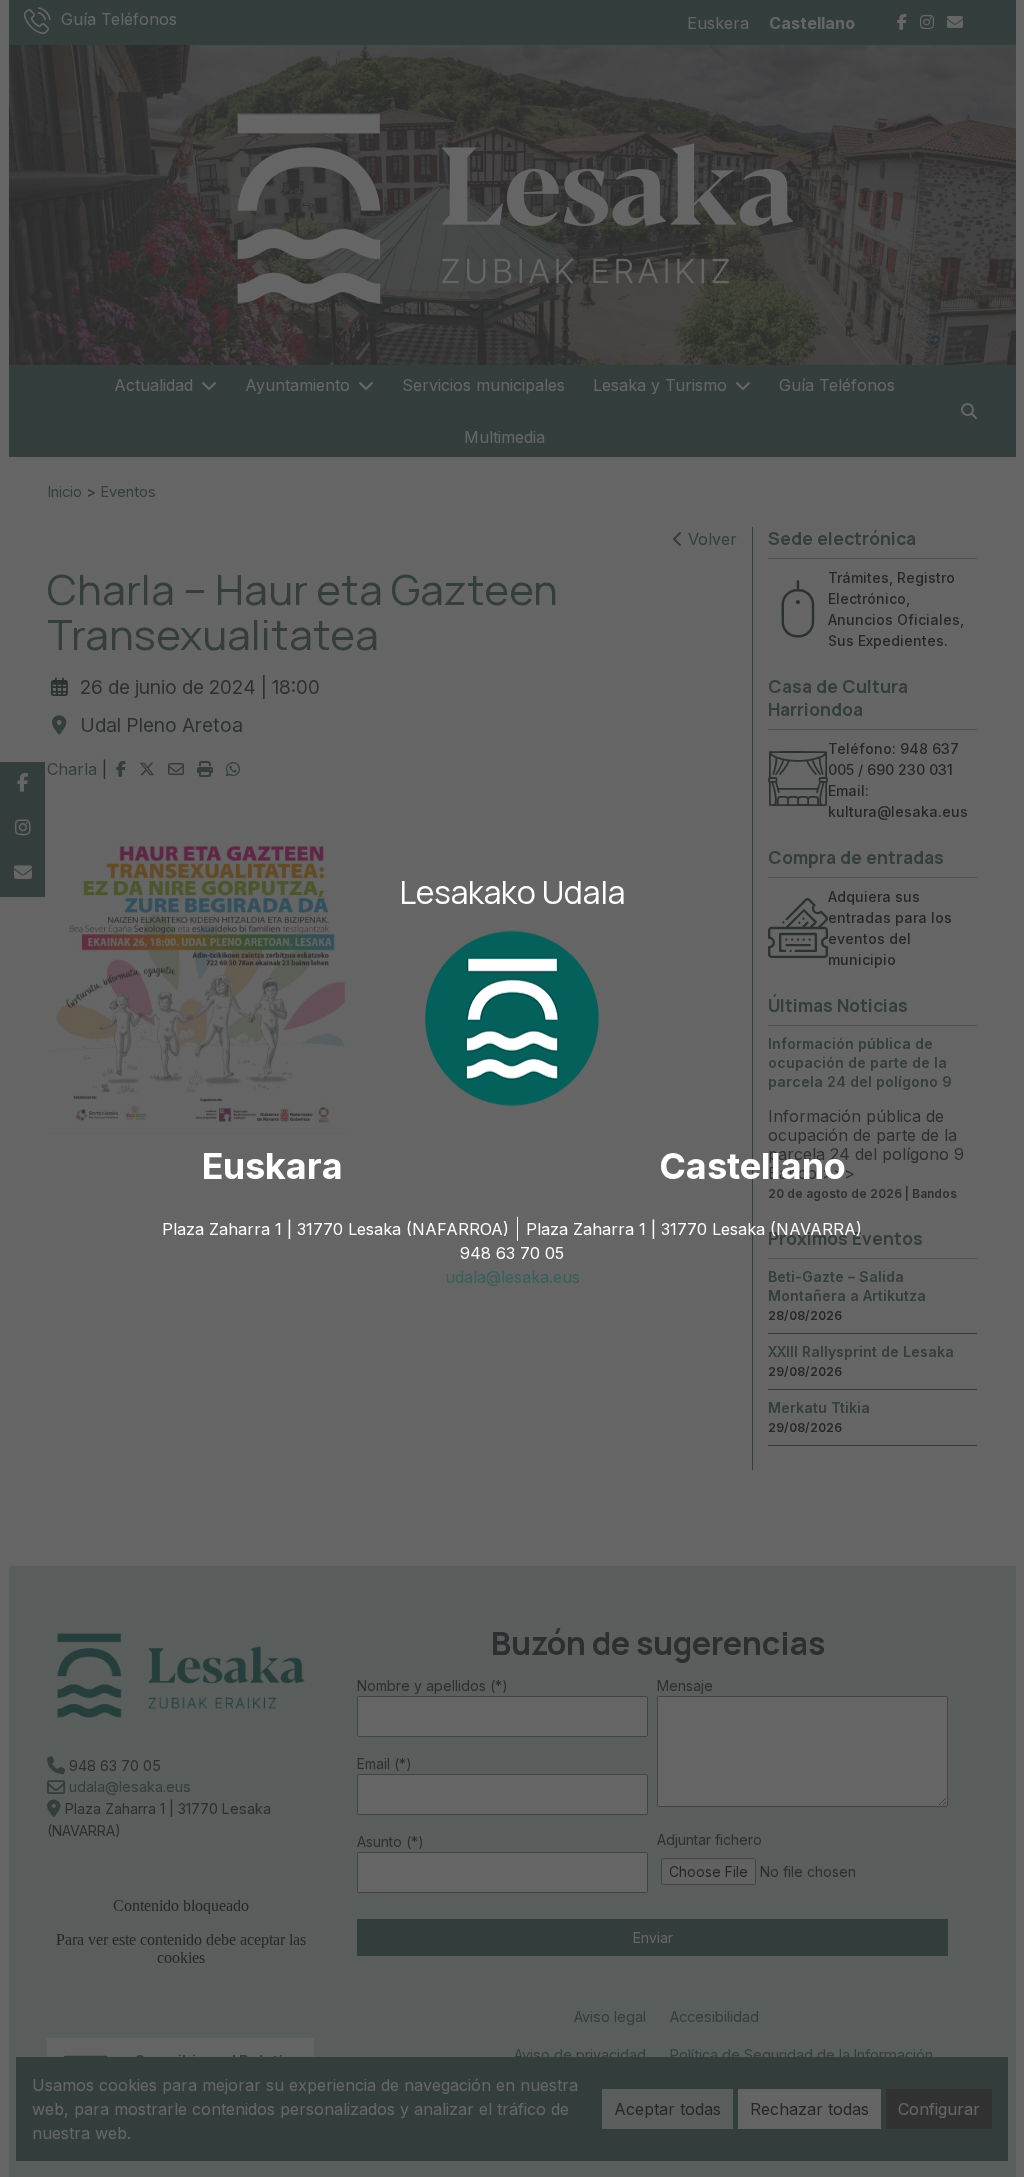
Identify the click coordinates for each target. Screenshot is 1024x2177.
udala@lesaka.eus (512, 1277)
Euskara (272, 1166)
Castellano (752, 1166)
